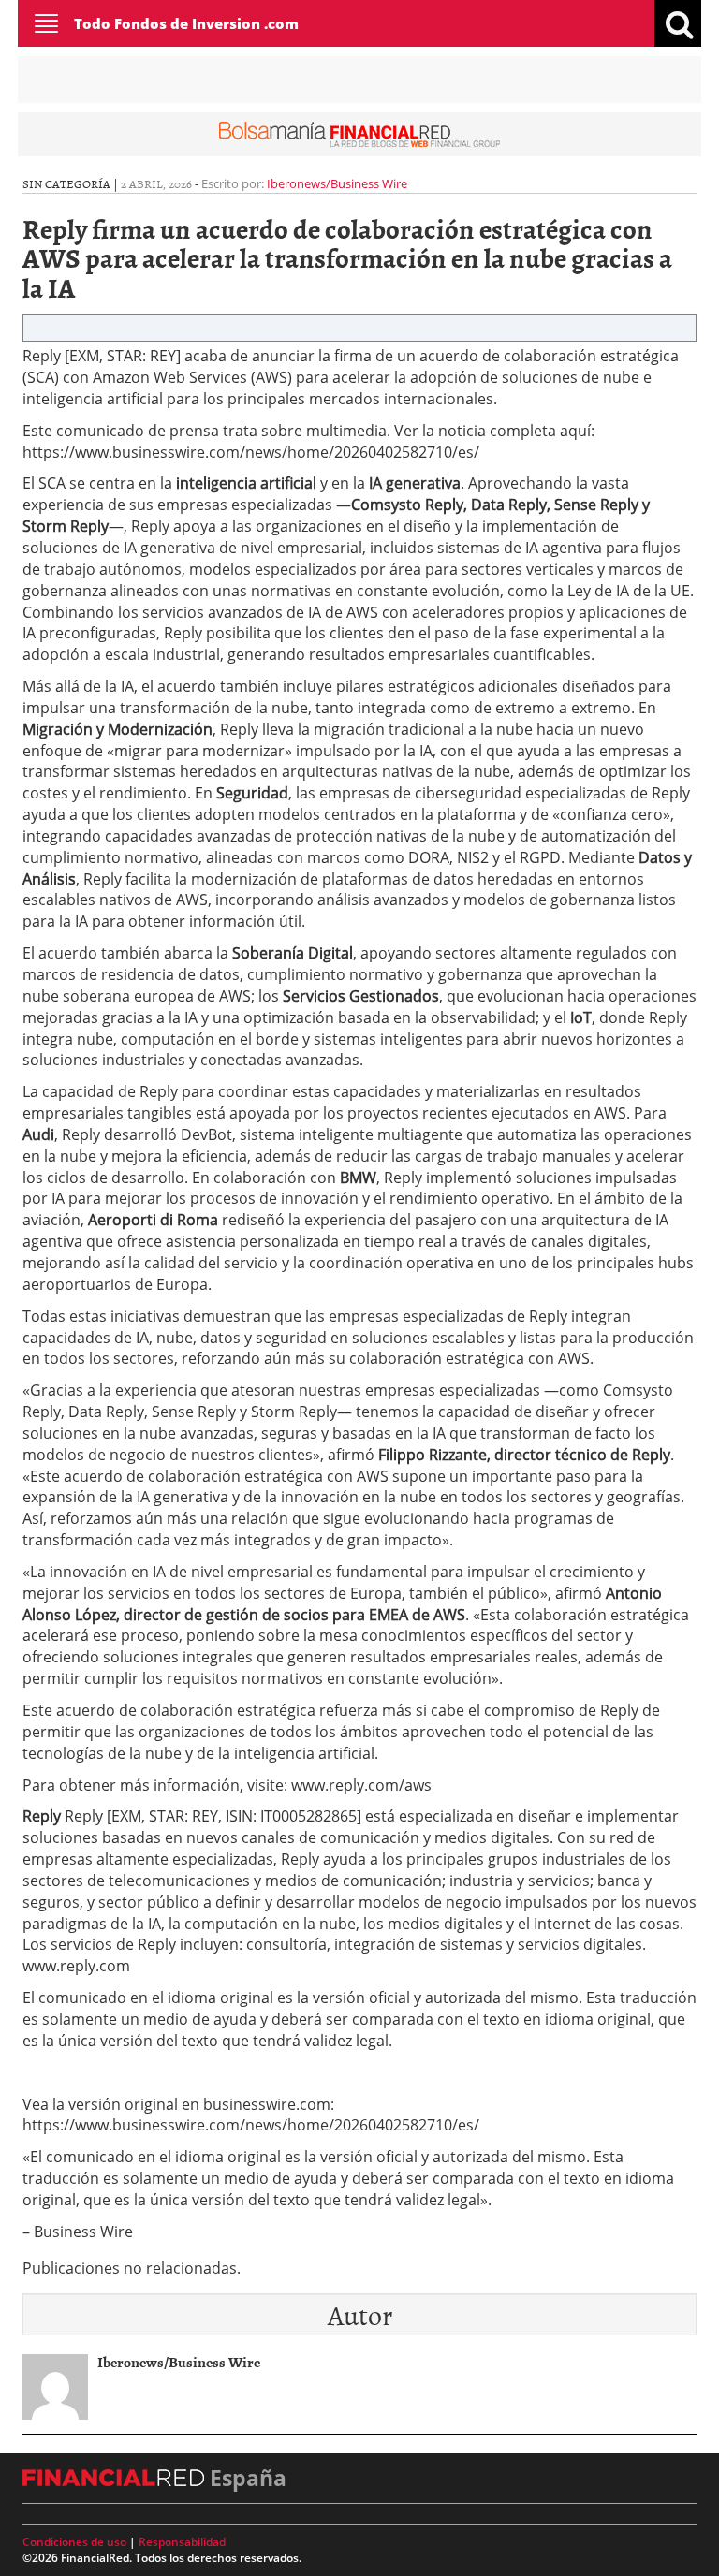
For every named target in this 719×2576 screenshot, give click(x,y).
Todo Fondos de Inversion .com (186, 23)
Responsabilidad (182, 2542)
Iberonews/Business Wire (337, 183)
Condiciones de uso (74, 2542)
